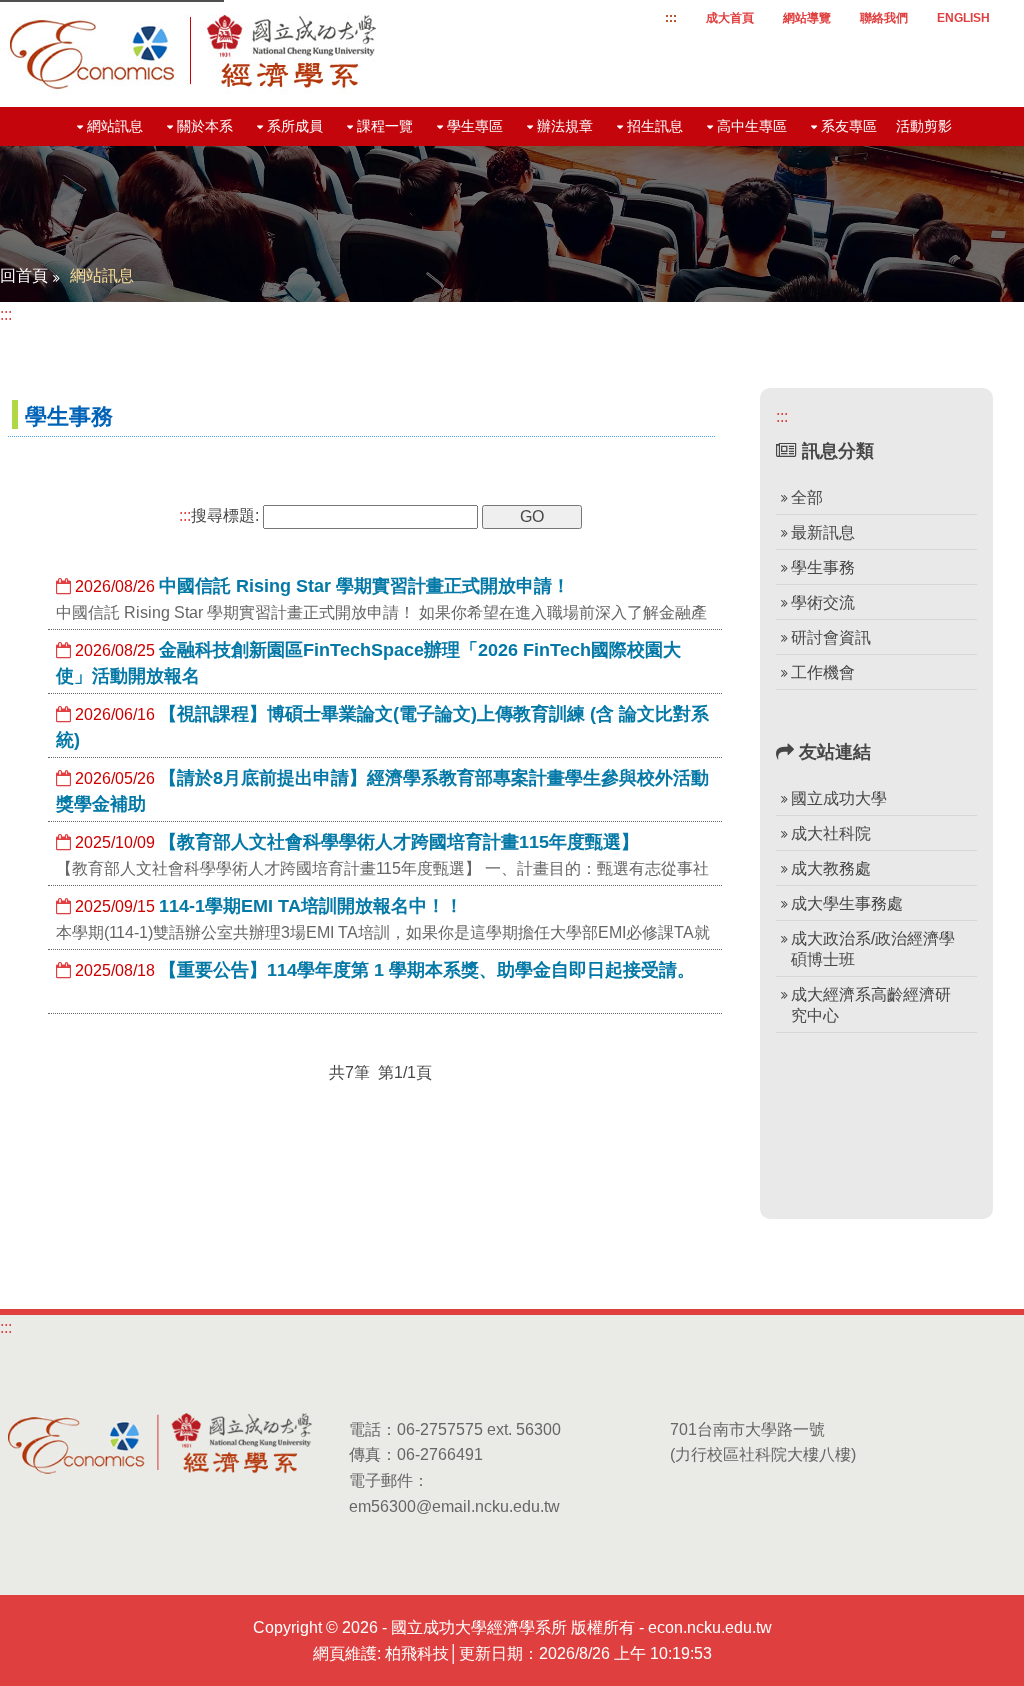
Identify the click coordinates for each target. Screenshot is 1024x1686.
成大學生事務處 (847, 903)
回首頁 (24, 275)
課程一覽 (385, 126)
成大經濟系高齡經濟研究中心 (871, 1005)
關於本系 (205, 126)
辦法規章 (565, 126)
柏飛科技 (417, 1653)
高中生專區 (752, 126)
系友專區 (849, 126)
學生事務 (823, 567)
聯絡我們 (884, 18)
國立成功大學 (839, 798)
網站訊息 (115, 126)
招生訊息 (655, 126)
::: (671, 18)
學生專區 (475, 126)
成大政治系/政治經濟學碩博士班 (873, 949)
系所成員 (295, 126)
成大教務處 (831, 868)
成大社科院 (831, 833)
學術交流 (823, 602)
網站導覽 (807, 18)
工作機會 (823, 672)
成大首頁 (730, 18)
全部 (807, 497)
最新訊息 (823, 532)
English (963, 18)
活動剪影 (924, 126)
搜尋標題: (219, 515)
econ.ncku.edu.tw (710, 1627)
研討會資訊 (831, 637)
